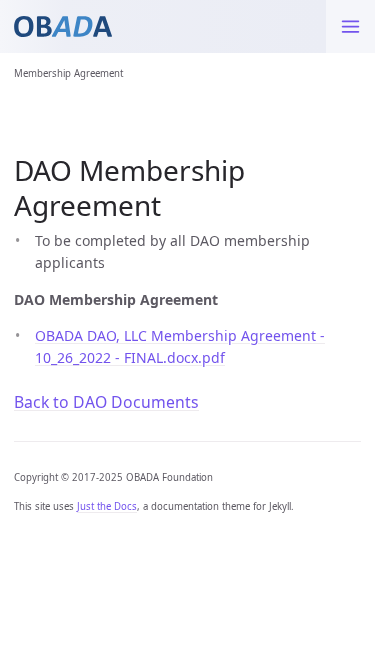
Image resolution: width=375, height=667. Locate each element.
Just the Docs (107, 506)
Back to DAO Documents (106, 402)
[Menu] (350, 26)
